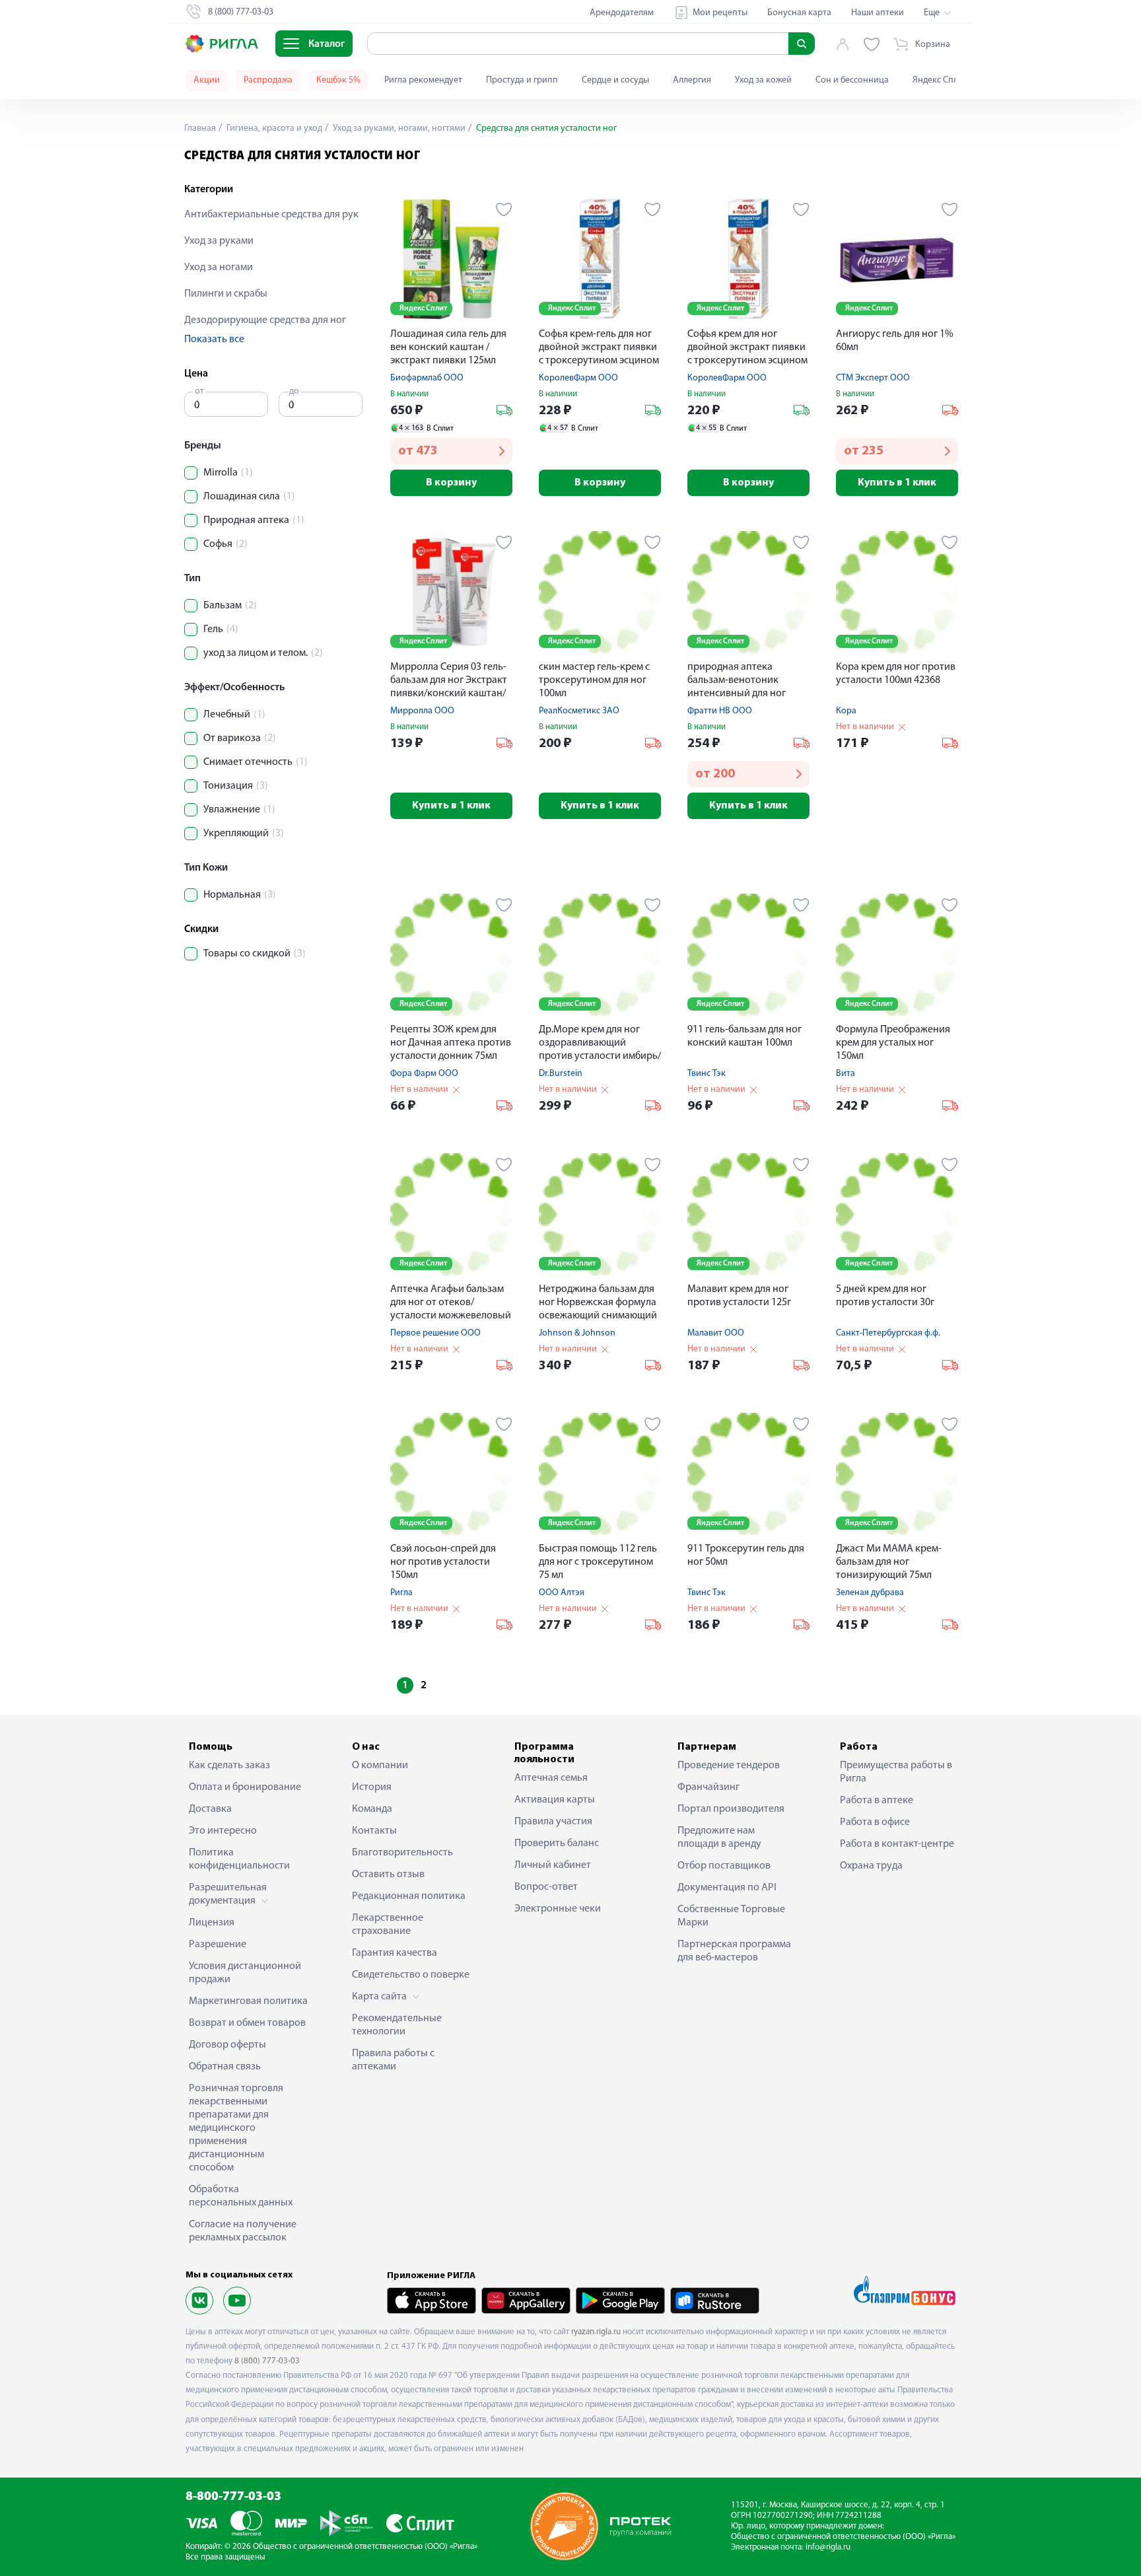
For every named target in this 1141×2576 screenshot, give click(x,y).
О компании (380, 1766)
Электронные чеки (558, 1909)
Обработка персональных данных (241, 2196)
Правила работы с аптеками (393, 2060)
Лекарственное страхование (388, 1925)
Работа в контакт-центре (897, 1844)
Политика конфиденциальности (239, 1859)
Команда (372, 1809)
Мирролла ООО (422, 711)
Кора (846, 711)
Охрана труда (871, 1866)
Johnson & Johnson (577, 1333)
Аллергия (692, 80)
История (372, 1787)
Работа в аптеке (877, 1801)
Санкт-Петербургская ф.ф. (888, 1333)
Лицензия (212, 1923)
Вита (846, 1074)
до (294, 391)
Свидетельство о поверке (411, 1975)
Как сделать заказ (229, 1766)
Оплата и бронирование (245, 1787)
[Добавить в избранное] (504, 209)
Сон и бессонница (852, 80)
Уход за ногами (219, 268)
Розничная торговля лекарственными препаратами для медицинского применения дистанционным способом (236, 2128)
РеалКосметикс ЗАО (579, 711)
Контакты (374, 1831)
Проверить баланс (557, 1843)
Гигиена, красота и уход (273, 128)
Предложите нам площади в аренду (719, 1838)
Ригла (401, 1593)
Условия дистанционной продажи (245, 1973)
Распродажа (268, 80)
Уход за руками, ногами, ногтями (398, 128)
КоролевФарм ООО (578, 378)
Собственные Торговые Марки (731, 1916)
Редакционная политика (409, 1896)
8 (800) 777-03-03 (267, 2361)
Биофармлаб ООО (427, 378)
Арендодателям (622, 13)
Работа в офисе (875, 1822)
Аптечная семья (551, 1778)
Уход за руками (219, 241)
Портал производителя (731, 1809)
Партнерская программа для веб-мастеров (734, 1951)
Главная (200, 128)
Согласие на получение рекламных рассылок (243, 2231)
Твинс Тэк (707, 1074)
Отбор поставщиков (724, 1866)
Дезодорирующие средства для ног (265, 320)
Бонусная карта (799, 13)
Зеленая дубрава (870, 1593)
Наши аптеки (878, 13)
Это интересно (223, 1831)
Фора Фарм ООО (424, 1074)
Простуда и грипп (522, 80)
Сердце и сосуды (615, 80)
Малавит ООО (716, 1333)
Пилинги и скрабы (226, 294)
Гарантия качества (395, 1953)
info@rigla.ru (828, 2547)
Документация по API (727, 1888)
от (199, 391)
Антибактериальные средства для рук (271, 215)
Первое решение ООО (435, 1333)
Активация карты (555, 1800)
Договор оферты (227, 2045)
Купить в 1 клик (897, 483)
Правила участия (553, 1822)
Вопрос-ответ (546, 1887)
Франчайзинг (709, 1787)
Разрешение (218, 1945)
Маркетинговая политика (248, 2001)
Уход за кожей (763, 80)
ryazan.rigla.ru (596, 2332)
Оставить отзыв (388, 1875)
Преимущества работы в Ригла (896, 1772)
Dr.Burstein (561, 1074)
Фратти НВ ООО (720, 711)
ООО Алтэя (562, 1593)
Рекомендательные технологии (397, 2025)
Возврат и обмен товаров (247, 2023)
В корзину (451, 483)
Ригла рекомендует (423, 80)
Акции (207, 80)
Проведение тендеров (729, 1766)
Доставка (210, 1809)
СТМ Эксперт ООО (873, 378)
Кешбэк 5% (338, 80)
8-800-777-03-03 (233, 2497)
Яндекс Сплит (940, 80)
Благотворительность (402, 1853)
